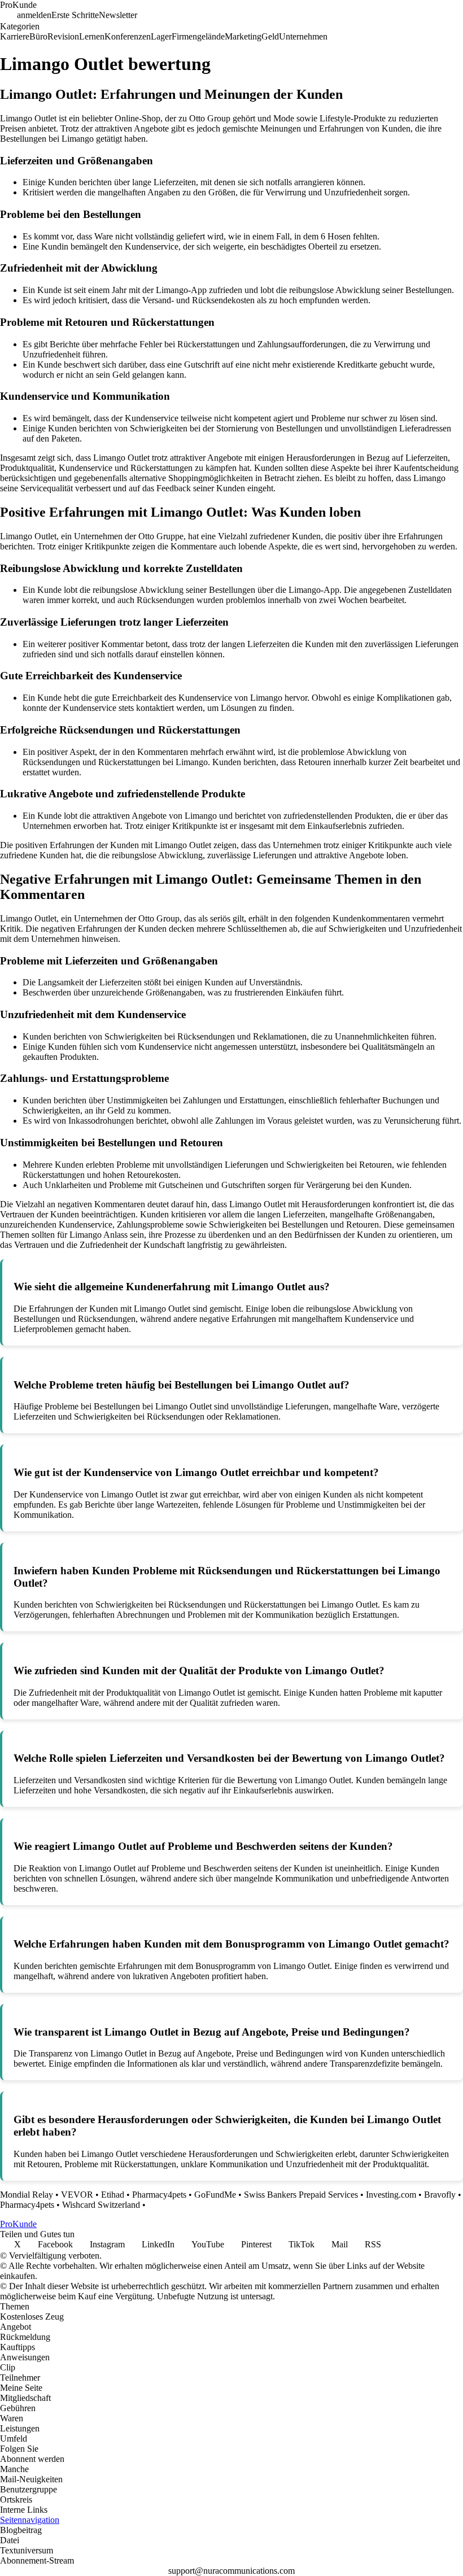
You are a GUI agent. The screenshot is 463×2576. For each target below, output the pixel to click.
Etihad (113, 2195)
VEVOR (77, 2195)
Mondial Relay (27, 2195)
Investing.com (391, 2195)
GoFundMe (215, 2195)
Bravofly (440, 2195)
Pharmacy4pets (159, 2195)
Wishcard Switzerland (101, 2205)
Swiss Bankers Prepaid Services (301, 2195)
